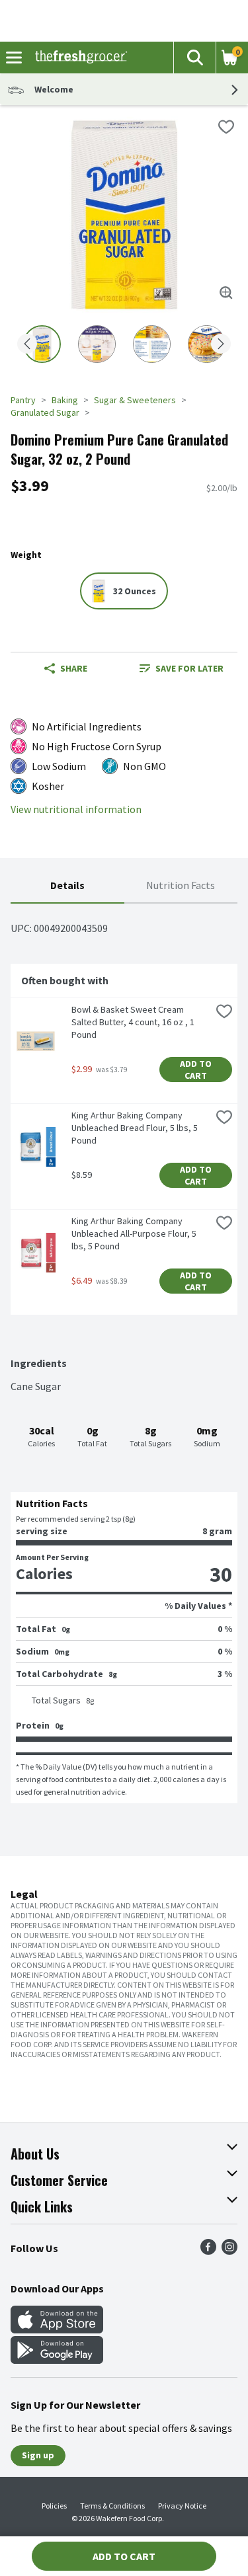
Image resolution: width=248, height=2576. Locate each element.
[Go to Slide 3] (152, 344)
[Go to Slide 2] (97, 344)
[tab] (67, 886)
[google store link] (57, 2360)
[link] (182, 668)
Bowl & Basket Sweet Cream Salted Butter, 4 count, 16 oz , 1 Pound (134, 1022)
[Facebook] (208, 2251)
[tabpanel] (124, 1353)
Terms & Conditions (112, 2506)
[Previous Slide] (27, 345)
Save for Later (189, 668)
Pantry (23, 400)
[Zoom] (226, 293)
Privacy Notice (182, 2506)
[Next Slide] (221, 345)
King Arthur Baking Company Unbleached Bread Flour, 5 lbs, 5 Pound (136, 1128)
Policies (54, 2506)
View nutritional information (76, 809)
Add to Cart (197, 1070)
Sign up (38, 2455)
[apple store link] (57, 2329)
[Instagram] (229, 2251)
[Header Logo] (78, 58)
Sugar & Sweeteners (135, 400)
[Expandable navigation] (14, 58)
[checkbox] (226, 127)
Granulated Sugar (45, 412)
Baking (65, 400)
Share (74, 668)
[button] (194, 58)
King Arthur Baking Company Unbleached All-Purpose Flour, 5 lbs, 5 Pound (135, 1233)
